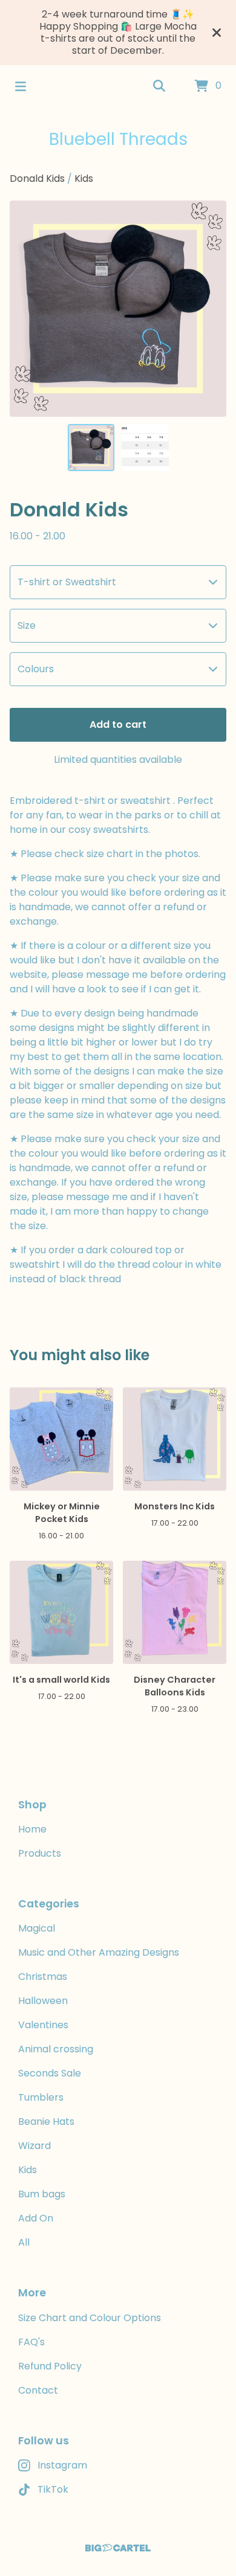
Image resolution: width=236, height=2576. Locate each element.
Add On (36, 2218)
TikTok (53, 2489)
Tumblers (41, 2097)
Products (40, 1853)
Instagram (62, 2465)
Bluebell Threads (118, 139)
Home (32, 1829)
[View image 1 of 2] (91, 448)
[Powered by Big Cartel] (118, 2548)
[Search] (159, 86)
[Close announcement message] (217, 33)
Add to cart (118, 724)
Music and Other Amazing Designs (99, 1952)
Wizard (34, 2146)
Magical (37, 1928)
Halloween (43, 2001)
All (24, 2242)
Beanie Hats (46, 2122)
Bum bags (42, 2194)
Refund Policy (50, 2366)
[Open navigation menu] (21, 86)
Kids (84, 178)
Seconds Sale (50, 2073)
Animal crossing (56, 2049)
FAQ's (31, 2342)
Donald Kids (37, 178)
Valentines (43, 2025)
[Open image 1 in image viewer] (118, 309)
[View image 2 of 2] (145, 448)
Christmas (43, 1977)
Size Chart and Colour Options (90, 2318)
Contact (38, 2390)
